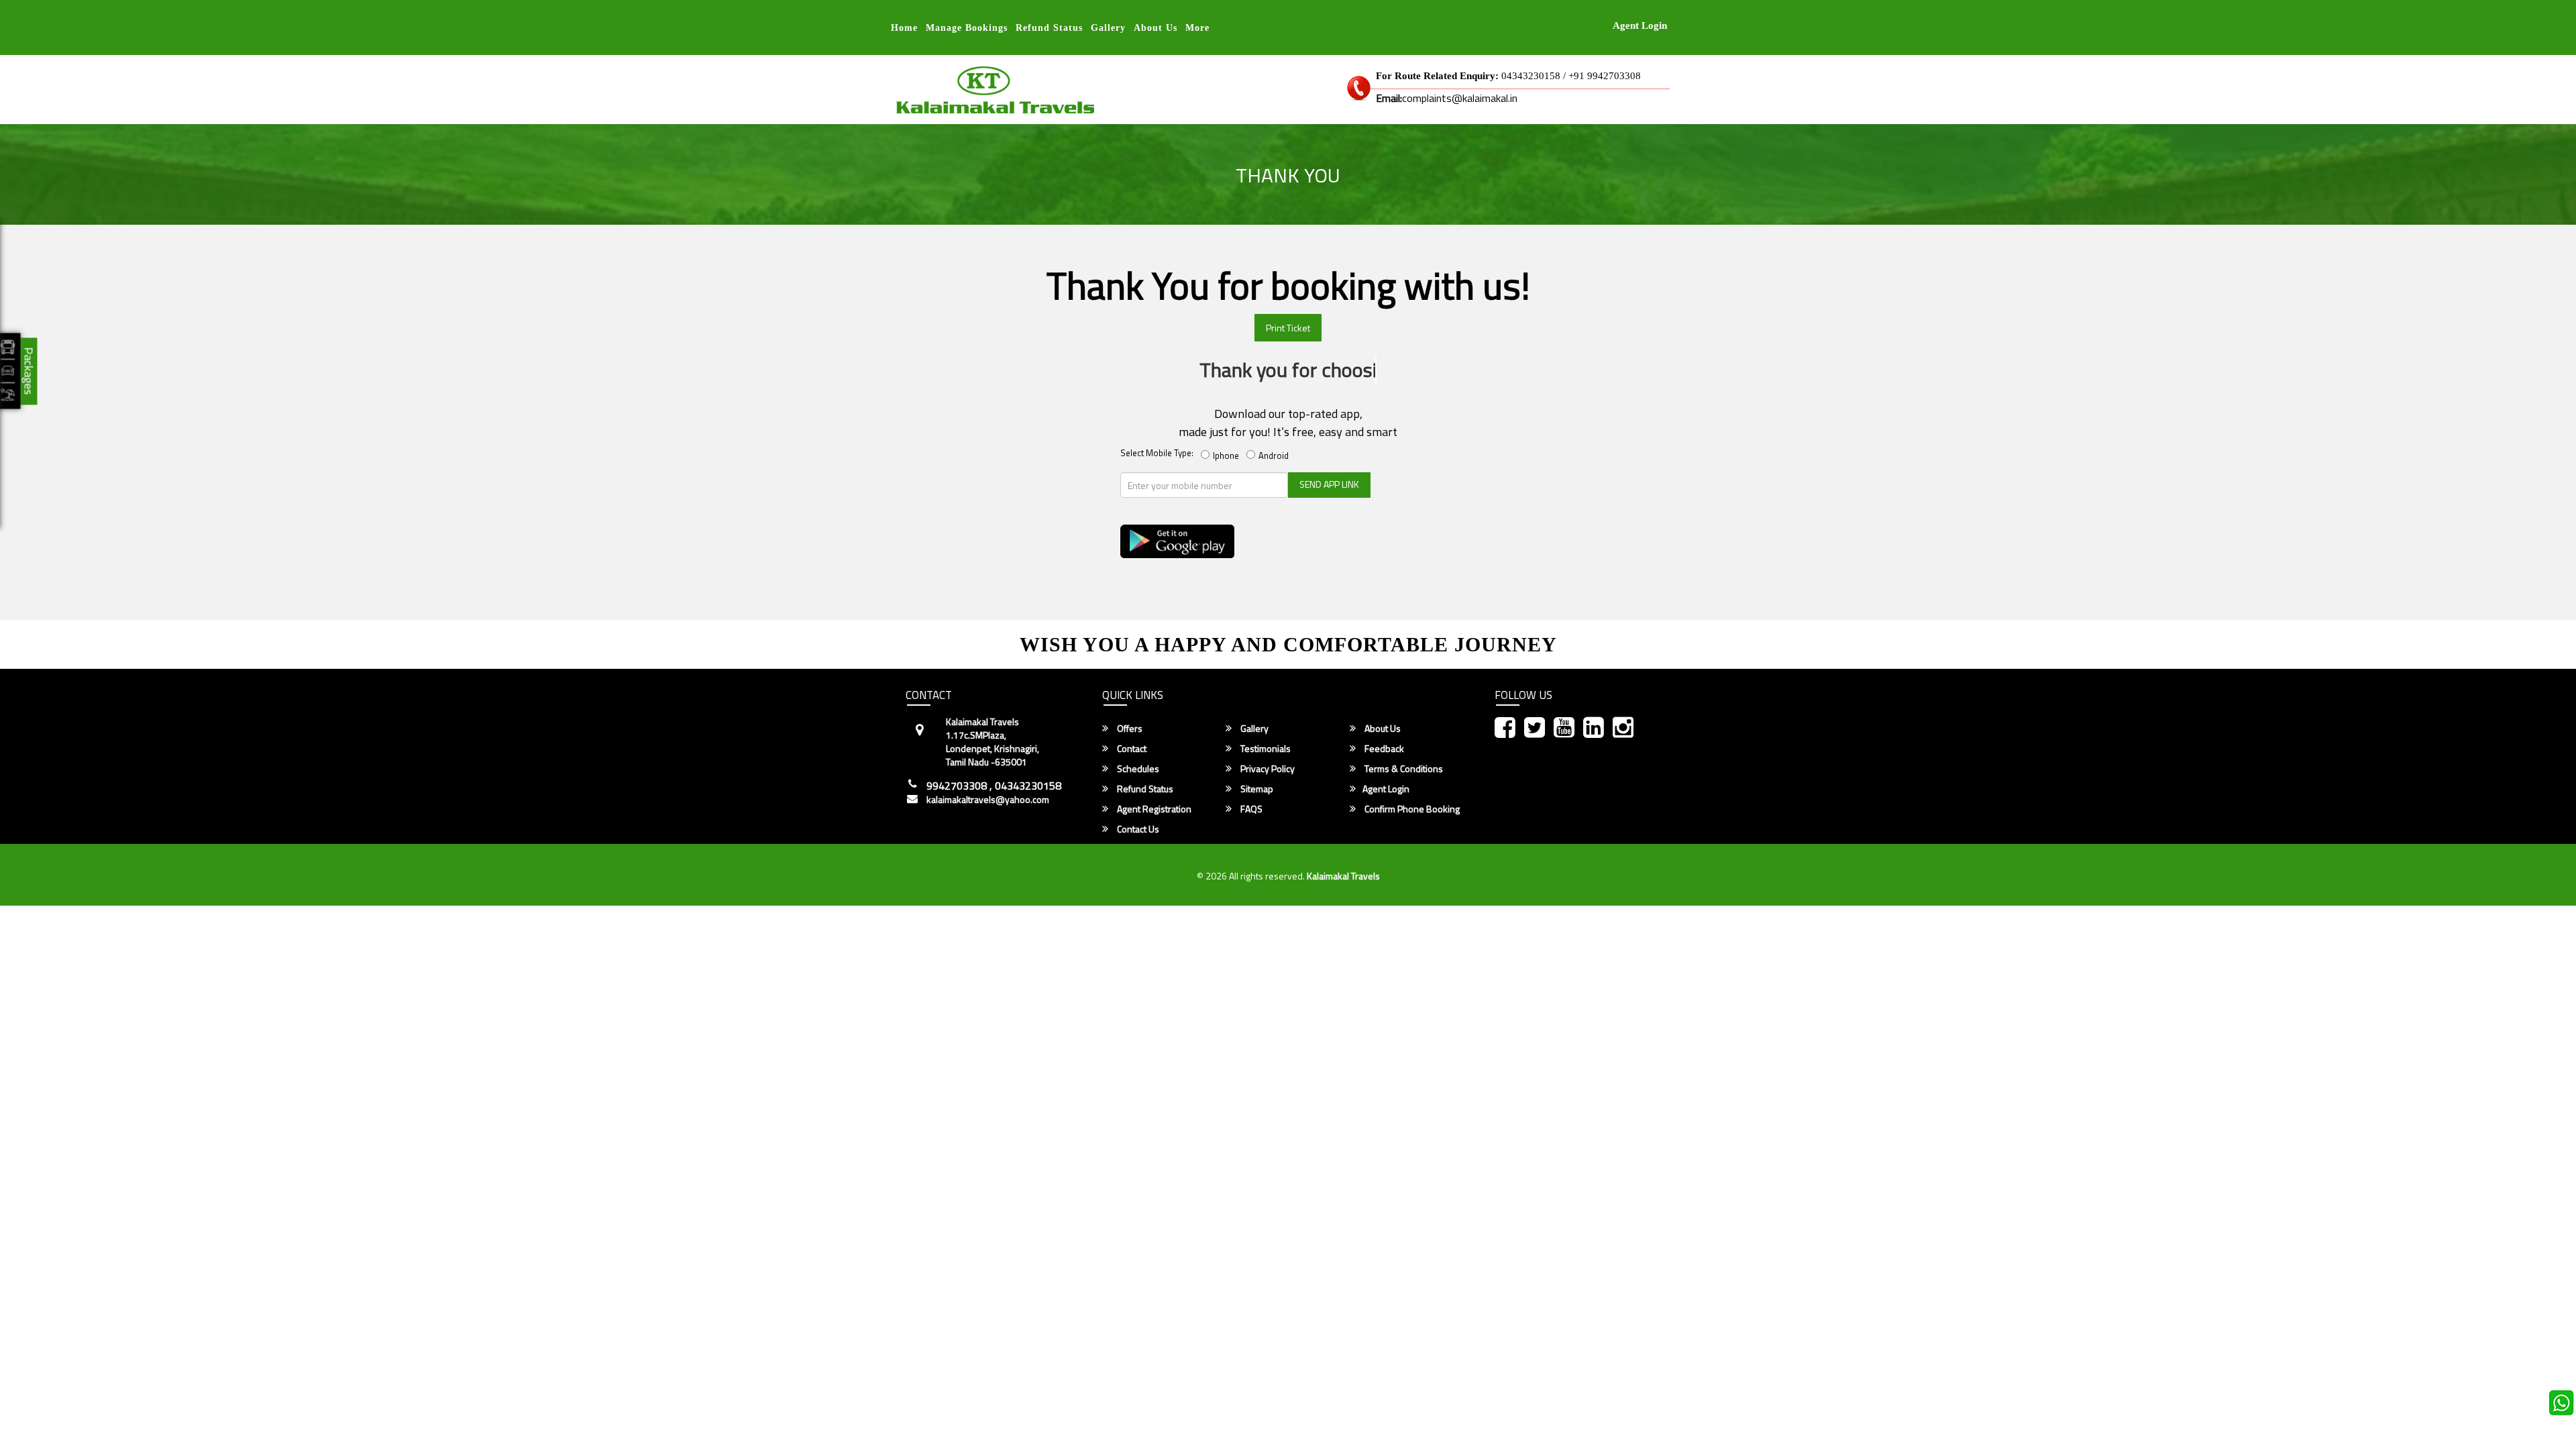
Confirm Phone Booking (1411, 809)
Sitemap (1256, 789)
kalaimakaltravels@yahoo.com (988, 800)
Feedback (1383, 749)
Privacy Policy (1267, 769)
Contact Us (1137, 829)
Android (1276, 455)
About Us (1156, 28)
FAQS (1250, 809)
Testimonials (1265, 749)
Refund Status (1144, 789)
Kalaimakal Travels (1343, 876)
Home (904, 28)
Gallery (1108, 28)
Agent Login (1640, 25)
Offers (1129, 729)
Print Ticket (1288, 328)
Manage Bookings (967, 28)
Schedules (1137, 769)
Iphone (1228, 455)
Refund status (1049, 28)
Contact (1131, 749)
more (1197, 28)
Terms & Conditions (1403, 769)
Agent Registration (1153, 809)
